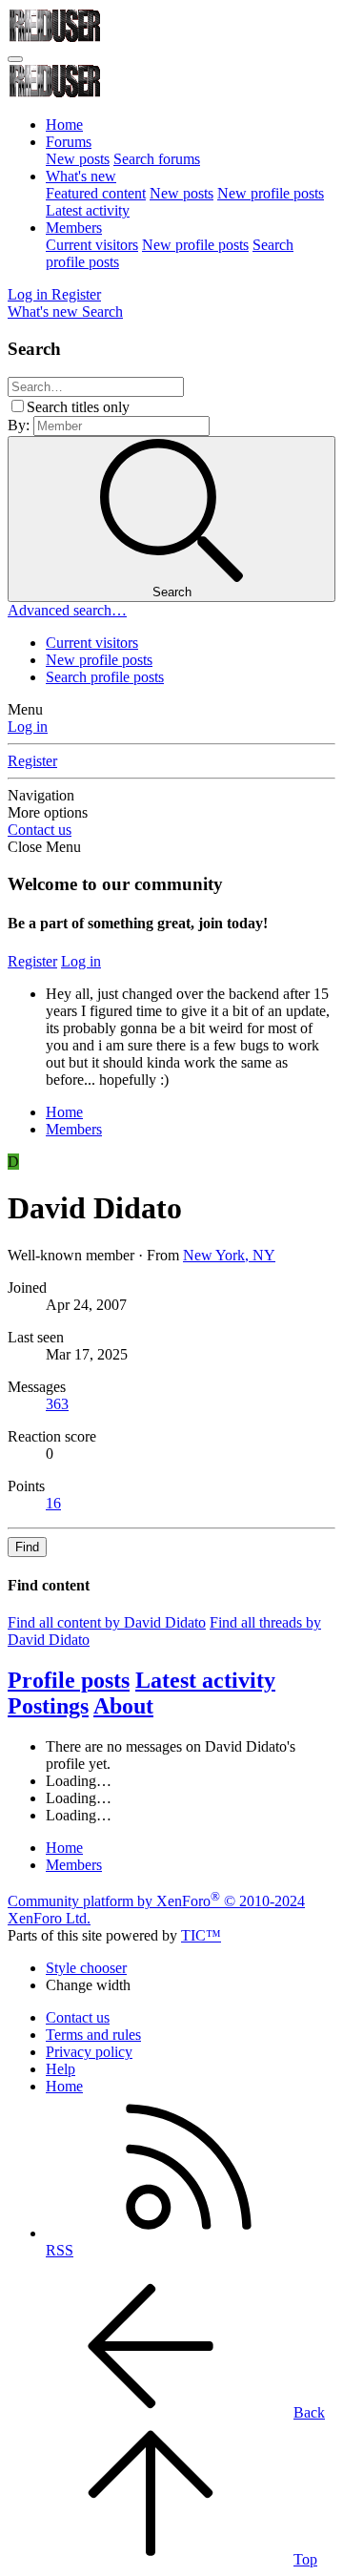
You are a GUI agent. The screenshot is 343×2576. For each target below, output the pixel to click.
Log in (28, 727)
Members (74, 228)
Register (32, 761)
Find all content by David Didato (107, 1622)
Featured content (96, 193)
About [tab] (123, 1706)
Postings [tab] (48, 1706)
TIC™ (201, 1935)
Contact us (40, 830)
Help (61, 2069)
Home (64, 125)
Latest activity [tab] (205, 1680)
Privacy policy (89, 2052)
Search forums (157, 159)
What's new (81, 176)
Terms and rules (93, 2035)
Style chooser (86, 1968)
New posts (78, 159)
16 (53, 1503)
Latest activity (88, 210)
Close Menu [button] (44, 847)
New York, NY (229, 1255)
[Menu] (15, 59)
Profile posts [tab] (69, 1680)
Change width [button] (88, 1985)
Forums (69, 142)
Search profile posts (105, 677)
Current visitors (92, 245)
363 (57, 1404)
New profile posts (271, 193)
